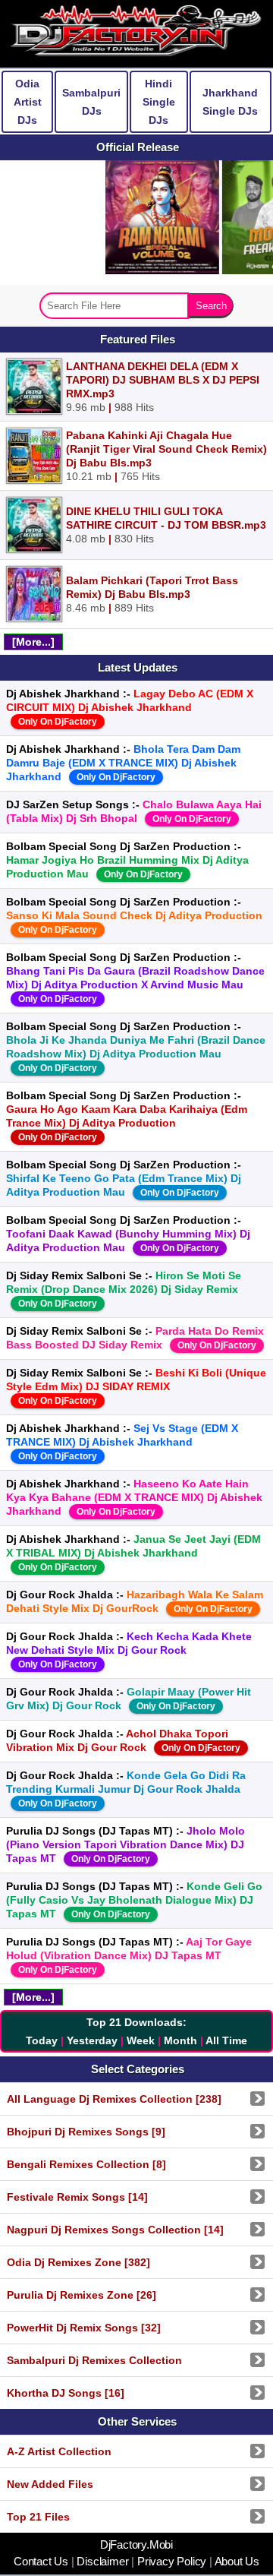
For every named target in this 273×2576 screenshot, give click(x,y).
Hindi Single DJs (159, 102)
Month (180, 2040)
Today (42, 2040)
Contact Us (42, 2562)
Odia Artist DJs (28, 102)
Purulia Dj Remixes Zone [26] (82, 2295)
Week (141, 2040)
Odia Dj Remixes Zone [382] (78, 2262)
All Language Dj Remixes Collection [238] (114, 2099)
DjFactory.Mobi (136, 2545)
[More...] (33, 642)
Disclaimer (103, 2562)
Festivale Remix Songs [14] (77, 2197)
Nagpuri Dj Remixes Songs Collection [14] (115, 2230)
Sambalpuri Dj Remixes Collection (94, 2360)
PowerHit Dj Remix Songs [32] (84, 2328)
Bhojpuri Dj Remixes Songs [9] (86, 2132)
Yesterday (92, 2040)
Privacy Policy (172, 2562)
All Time (226, 2040)
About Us (236, 2562)
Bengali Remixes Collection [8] (86, 2164)
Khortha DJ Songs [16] (66, 2393)
